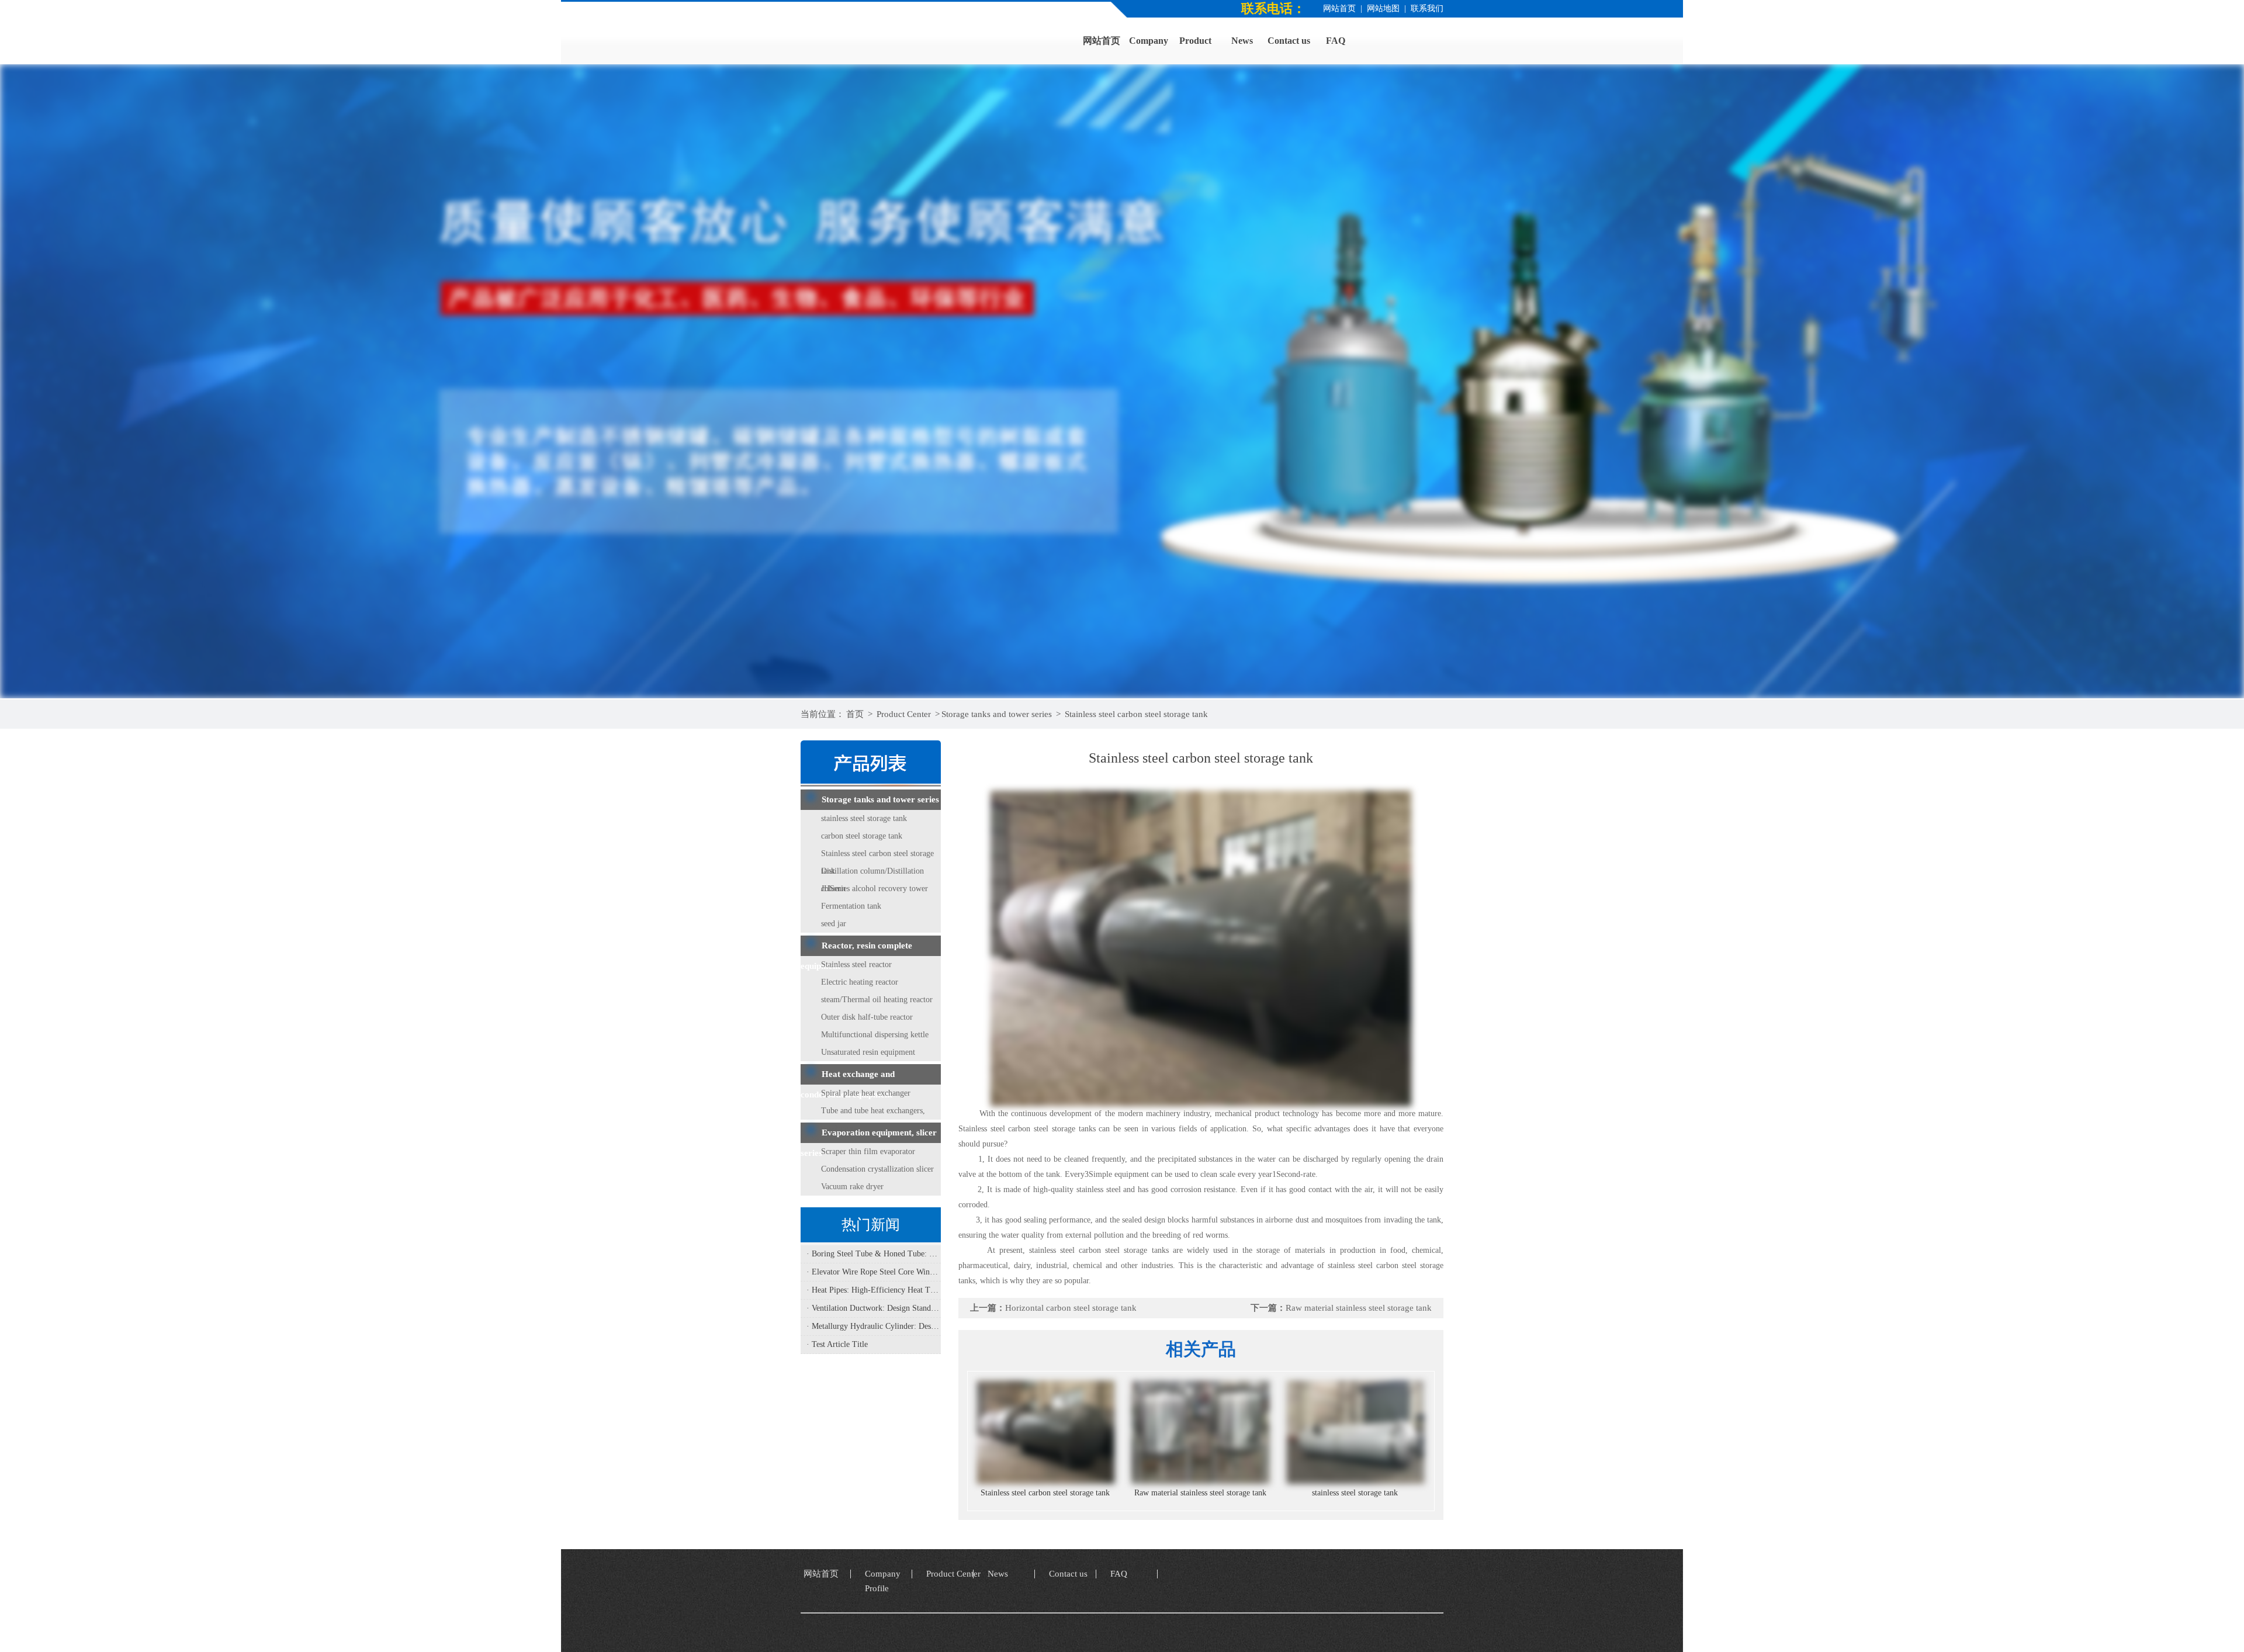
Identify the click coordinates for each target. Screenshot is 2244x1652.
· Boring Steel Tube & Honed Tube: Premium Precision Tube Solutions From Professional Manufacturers (874, 1254)
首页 (855, 714)
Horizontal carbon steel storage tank (1071, 1308)
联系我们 (1427, 8)
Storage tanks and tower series (997, 714)
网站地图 (1383, 8)
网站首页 (1339, 8)
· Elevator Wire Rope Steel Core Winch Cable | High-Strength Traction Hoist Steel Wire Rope (874, 1272)
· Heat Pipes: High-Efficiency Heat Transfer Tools (874, 1290)
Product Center (904, 714)
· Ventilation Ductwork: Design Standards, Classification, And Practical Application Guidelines (874, 1308)
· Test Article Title (837, 1344)
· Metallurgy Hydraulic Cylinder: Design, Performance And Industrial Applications (874, 1326)
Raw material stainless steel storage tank (1359, 1308)
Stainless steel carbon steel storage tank (1136, 714)
